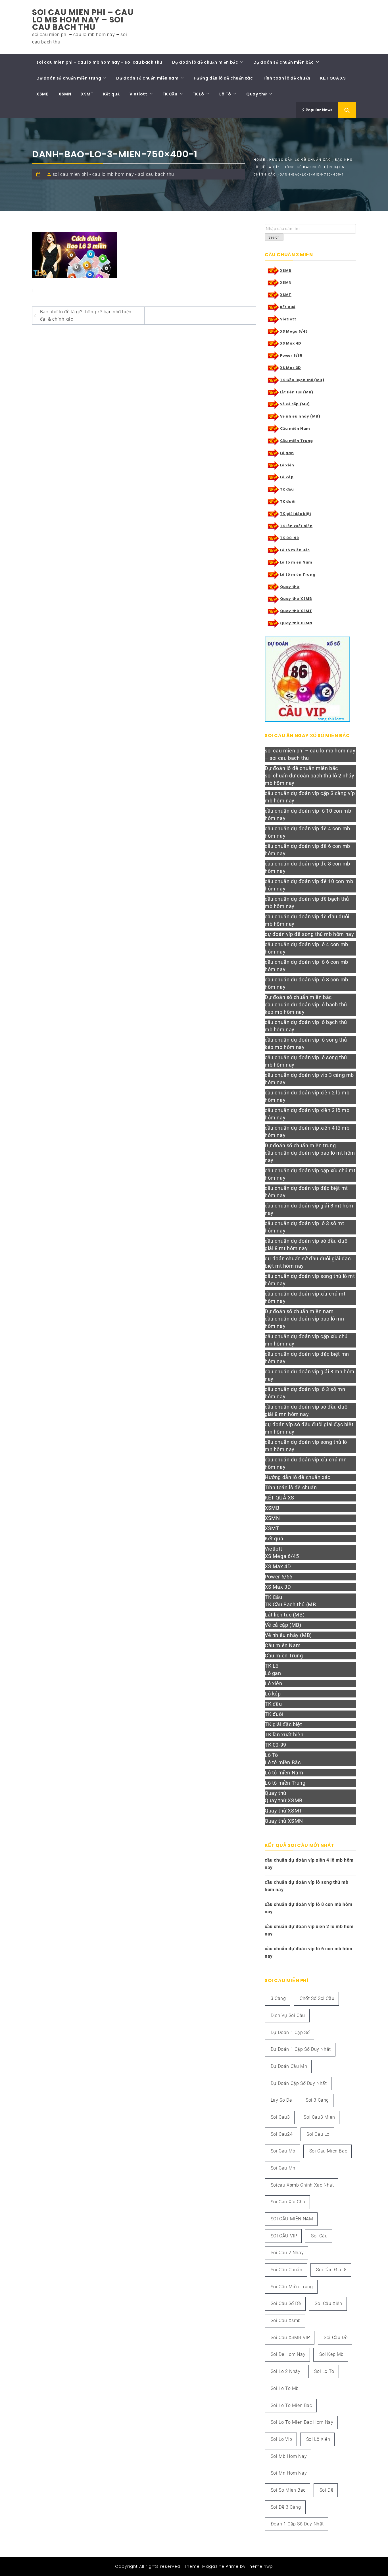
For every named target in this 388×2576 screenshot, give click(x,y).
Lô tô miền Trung (298, 574)
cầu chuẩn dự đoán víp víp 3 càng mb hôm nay (309, 1079)
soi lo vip (281, 2439)
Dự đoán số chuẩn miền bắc (284, 62)
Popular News (319, 110)
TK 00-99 (290, 538)
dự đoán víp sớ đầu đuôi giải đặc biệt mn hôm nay (309, 1428)
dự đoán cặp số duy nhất (299, 2083)
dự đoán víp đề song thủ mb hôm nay (309, 934)
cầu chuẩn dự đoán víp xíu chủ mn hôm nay (306, 1463)
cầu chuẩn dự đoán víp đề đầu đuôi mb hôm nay (307, 920)
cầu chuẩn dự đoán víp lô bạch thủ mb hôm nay (306, 1026)
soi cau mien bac (328, 2151)
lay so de (281, 2100)
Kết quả (111, 94)
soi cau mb (283, 2151)
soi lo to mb (285, 2388)
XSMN (65, 94)
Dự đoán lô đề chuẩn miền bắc (205, 62)
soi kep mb (331, 2354)
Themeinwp (260, 2566)
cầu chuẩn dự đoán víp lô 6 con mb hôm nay (306, 966)
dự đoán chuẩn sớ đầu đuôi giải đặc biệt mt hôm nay (308, 1262)
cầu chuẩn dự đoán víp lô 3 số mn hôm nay (305, 1393)
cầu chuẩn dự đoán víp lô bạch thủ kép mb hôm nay (306, 1008)
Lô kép (287, 477)
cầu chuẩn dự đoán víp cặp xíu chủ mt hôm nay (310, 1174)
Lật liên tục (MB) (297, 392)
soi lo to (324, 2371)
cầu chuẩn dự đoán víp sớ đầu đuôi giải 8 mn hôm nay (307, 1410)
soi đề (327, 2490)
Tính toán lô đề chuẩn (287, 78)
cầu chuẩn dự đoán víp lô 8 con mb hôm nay (306, 983)
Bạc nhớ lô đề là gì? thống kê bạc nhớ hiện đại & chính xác (86, 315)
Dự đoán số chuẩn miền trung (69, 78)
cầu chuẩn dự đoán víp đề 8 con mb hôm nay (307, 867)
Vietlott (138, 94)
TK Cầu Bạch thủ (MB (290, 1604)
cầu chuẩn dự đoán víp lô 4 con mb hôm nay (306, 948)
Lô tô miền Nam (296, 562)
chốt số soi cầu (317, 1998)
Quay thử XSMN (296, 623)
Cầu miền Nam (295, 428)
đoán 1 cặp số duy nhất (297, 2524)
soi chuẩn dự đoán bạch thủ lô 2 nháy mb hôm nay (310, 779)
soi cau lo (318, 2134)
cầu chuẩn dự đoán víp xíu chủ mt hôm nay (305, 1297)
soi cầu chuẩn (287, 2270)
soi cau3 (280, 2117)
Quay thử (257, 94)
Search (274, 237)
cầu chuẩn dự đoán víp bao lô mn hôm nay (304, 1322)
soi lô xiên (318, 2439)
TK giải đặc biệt (296, 514)
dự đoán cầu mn (289, 2066)
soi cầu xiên (328, 2303)
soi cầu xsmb (286, 2321)
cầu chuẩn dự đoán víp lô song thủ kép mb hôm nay (306, 1043)
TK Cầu (170, 94)
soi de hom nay (288, 2354)
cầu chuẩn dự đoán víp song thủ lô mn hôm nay (306, 1446)
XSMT (87, 94)
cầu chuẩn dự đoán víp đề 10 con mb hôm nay (309, 885)
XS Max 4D (291, 343)
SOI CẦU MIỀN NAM (292, 2219)
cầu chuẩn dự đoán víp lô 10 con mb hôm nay (308, 814)
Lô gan (287, 453)
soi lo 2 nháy (286, 2371)
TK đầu (287, 489)
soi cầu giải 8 (331, 2270)
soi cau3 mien (319, 2117)
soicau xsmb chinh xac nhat (302, 2185)
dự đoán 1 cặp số (290, 2032)
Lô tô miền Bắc (295, 550)
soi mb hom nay (289, 2456)
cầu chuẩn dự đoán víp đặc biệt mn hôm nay (307, 1358)
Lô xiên (287, 465)
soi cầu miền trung (292, 2287)
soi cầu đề (336, 2338)
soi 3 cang (317, 2100)
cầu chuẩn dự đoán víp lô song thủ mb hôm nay (306, 1061)
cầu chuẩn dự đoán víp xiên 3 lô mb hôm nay (307, 1114)
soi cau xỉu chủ (288, 2202)
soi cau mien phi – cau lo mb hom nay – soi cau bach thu (83, 20)
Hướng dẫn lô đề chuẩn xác (223, 78)
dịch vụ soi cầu (288, 2015)
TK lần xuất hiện (296, 526)
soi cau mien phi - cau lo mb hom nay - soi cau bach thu (113, 174)
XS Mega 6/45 (294, 331)
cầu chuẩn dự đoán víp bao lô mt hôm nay (310, 1156)
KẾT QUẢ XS (333, 78)
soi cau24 (282, 2134)
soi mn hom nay (289, 2473)
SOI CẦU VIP (284, 2236)
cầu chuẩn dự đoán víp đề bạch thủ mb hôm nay (307, 903)
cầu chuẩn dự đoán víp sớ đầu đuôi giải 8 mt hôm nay (307, 1245)
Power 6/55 (291, 355)
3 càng (278, 1998)
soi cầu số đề (286, 2303)
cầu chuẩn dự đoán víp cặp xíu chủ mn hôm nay (306, 1340)
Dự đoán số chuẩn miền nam (147, 78)
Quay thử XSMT (296, 611)
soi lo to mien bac (291, 2405)
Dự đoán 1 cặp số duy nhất (301, 2049)
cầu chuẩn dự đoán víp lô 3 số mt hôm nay (304, 1227)
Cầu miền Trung (297, 441)
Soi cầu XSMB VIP (290, 2338)
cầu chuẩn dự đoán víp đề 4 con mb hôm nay (307, 832)
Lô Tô (225, 94)
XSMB (42, 94)
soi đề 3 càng (286, 2507)
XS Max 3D (291, 368)
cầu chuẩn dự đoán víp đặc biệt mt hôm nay (306, 1192)
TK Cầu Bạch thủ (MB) (302, 380)
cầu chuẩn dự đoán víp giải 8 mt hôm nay (309, 1209)
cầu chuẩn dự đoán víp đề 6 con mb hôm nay (307, 850)
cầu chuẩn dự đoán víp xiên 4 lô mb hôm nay (307, 1131)
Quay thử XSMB (296, 599)
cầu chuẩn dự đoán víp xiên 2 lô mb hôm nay (307, 1096)
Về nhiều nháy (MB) (300, 416)
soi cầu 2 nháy (287, 2253)
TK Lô (198, 94)
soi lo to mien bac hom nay (302, 2422)
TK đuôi (288, 501)
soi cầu (319, 2236)
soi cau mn (283, 2168)
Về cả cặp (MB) (295, 404)
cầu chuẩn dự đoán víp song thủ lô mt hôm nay (310, 1280)
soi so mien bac (288, 2490)
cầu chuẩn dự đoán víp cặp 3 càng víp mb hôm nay (310, 797)
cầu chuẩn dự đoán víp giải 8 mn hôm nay (310, 1375)
